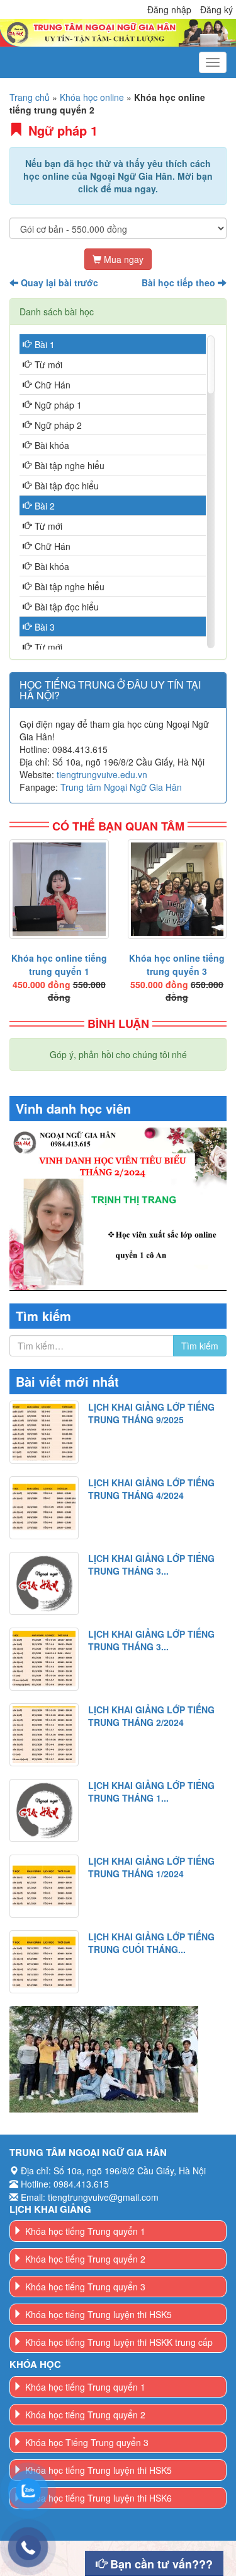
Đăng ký (216, 9)
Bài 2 (45, 506)
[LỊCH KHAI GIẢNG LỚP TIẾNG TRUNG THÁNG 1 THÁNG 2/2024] (44, 1810)
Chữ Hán (53, 385)
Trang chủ (30, 97)
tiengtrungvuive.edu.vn (102, 774)
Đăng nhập (169, 9)
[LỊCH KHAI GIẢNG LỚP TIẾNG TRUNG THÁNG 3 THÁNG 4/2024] (44, 1583)
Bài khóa (52, 445)
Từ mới (48, 364)
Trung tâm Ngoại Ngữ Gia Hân (121, 787)
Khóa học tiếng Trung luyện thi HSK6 (98, 2498)
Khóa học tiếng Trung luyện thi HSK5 (98, 2314)
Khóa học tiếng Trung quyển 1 (85, 2231)
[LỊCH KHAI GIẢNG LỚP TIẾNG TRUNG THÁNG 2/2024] (44, 1735)
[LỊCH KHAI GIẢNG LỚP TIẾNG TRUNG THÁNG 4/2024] (44, 1508)
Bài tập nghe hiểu (70, 465)
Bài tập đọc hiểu (67, 486)
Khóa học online (92, 97)
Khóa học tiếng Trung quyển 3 (85, 2287)
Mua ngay (122, 259)
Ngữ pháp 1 (58, 405)
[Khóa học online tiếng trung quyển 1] (59, 889)
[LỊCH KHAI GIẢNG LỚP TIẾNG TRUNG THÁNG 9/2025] (44, 1432)
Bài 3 (45, 627)
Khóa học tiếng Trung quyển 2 (85, 2259)
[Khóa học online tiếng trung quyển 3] (177, 889)
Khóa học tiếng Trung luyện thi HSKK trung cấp (119, 2342)
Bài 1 (45, 344)
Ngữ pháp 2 (58, 425)
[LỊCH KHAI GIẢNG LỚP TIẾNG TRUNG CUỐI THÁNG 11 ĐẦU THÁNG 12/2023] (44, 1962)
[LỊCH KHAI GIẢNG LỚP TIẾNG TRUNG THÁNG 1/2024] (44, 1886)
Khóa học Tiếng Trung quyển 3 (87, 2442)
